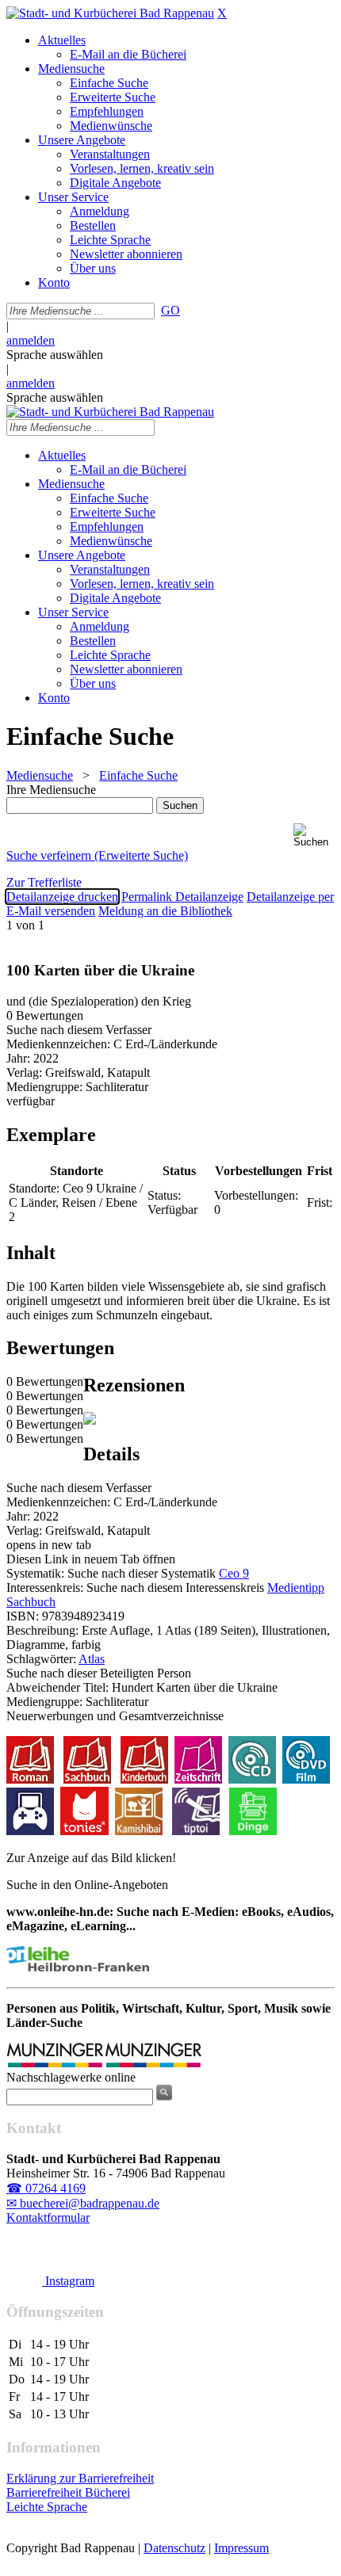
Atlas (92, 1659)
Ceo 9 (234, 1573)
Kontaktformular (48, 2217)
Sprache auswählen (55, 355)
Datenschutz (174, 2548)
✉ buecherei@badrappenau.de (83, 2203)
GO (170, 310)
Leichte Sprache (47, 2507)
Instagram (68, 2281)
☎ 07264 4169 (46, 2188)
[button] (314, 836)
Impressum (241, 2548)
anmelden (31, 340)
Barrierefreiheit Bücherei (68, 2492)
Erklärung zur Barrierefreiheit (80, 2478)
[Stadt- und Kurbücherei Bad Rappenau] (110, 13)
